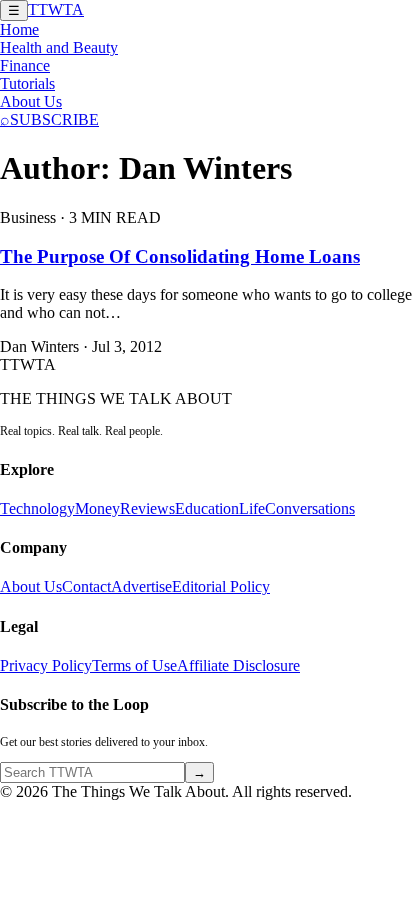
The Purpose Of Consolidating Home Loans (180, 256)
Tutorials (27, 83)
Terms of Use (134, 665)
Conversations (310, 508)
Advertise (141, 586)
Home (19, 29)
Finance (25, 65)
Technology (37, 508)
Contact (86, 586)
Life (252, 508)
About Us (31, 101)
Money (97, 508)
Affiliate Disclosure (238, 665)
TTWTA (56, 9)
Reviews (147, 508)
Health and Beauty (59, 47)
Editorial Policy (221, 586)
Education (207, 508)
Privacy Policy (46, 665)
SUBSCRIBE (54, 119)
